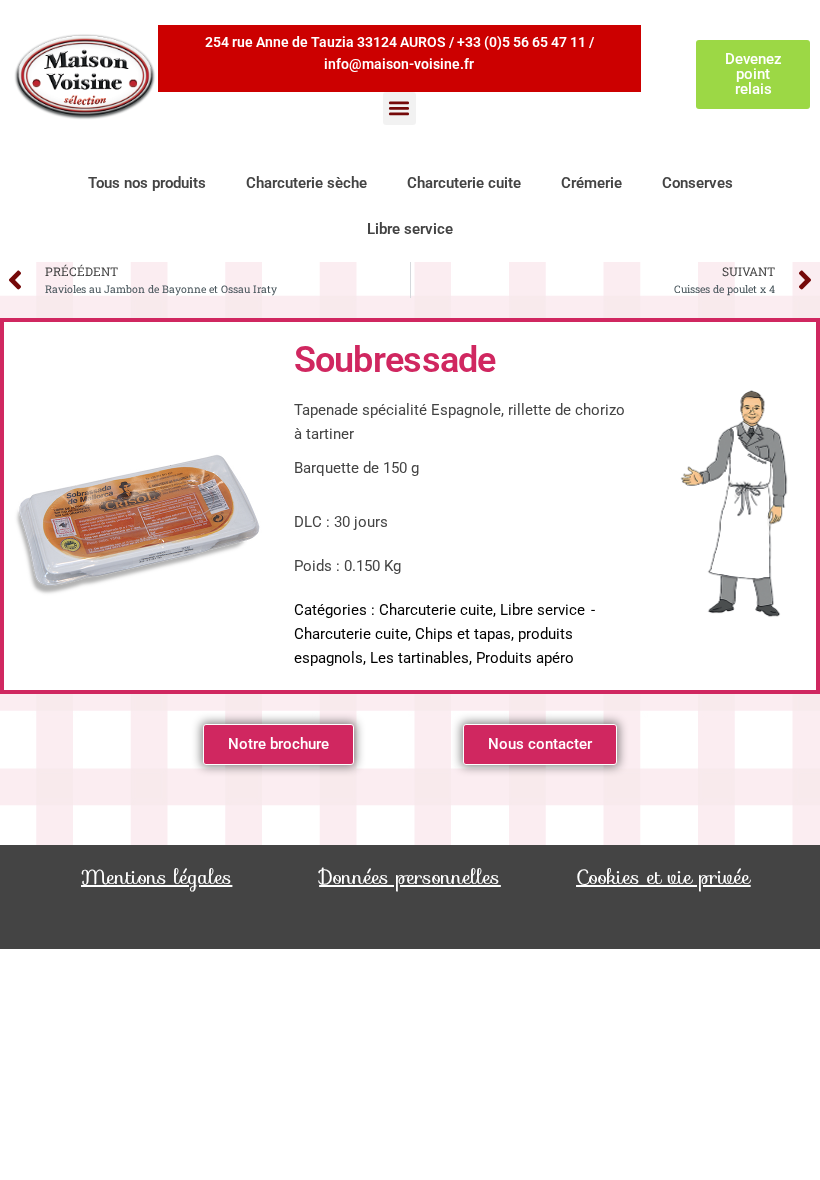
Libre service (410, 229)
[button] (399, 108)
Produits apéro (525, 658)
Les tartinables (419, 658)
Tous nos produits (147, 183)
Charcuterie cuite (464, 183)
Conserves (697, 183)
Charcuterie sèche (306, 183)
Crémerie (591, 183)
